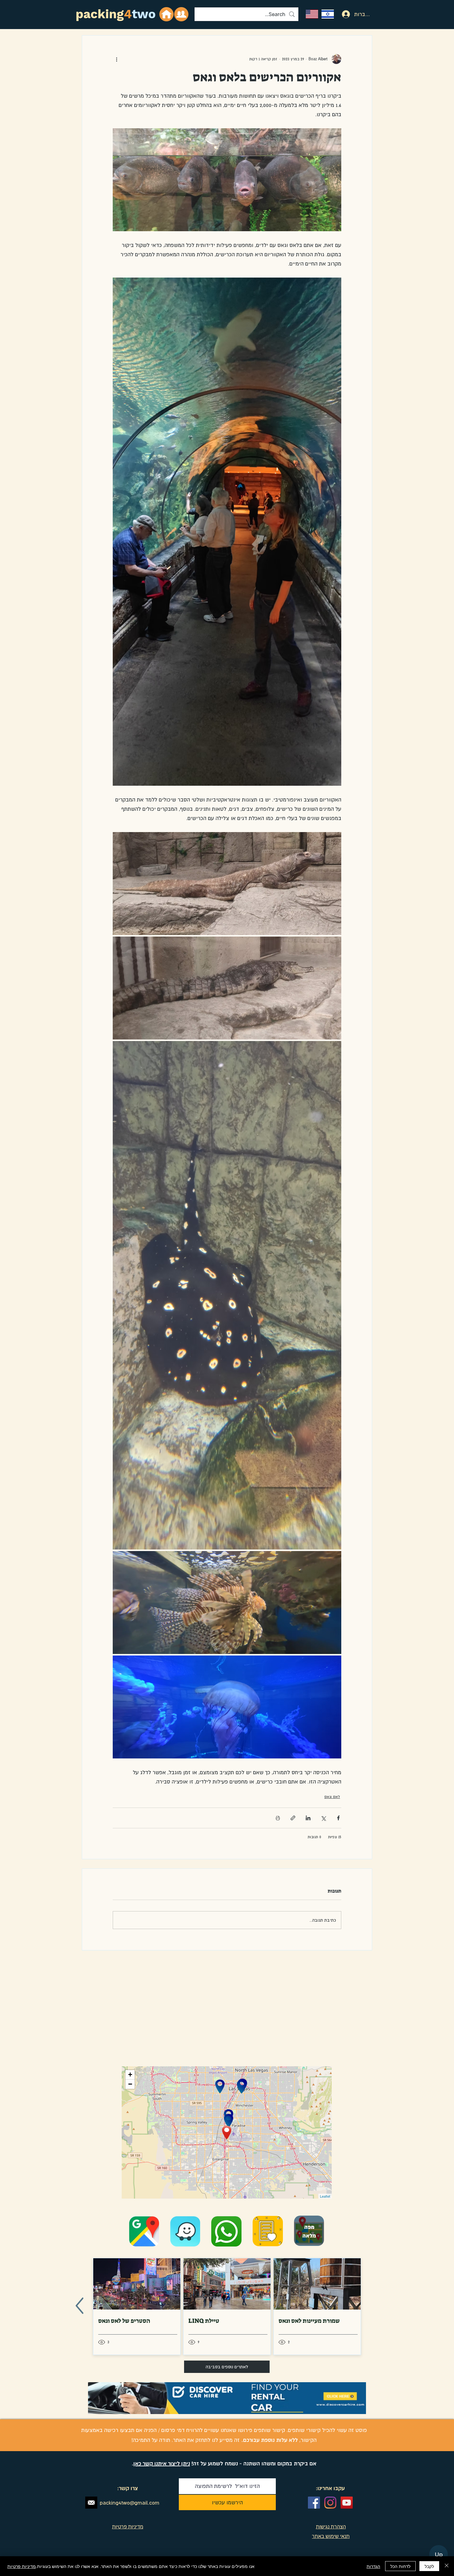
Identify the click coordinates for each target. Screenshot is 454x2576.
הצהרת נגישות (331, 2527)
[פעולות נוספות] (116, 59)
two (144, 14)
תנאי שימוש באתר (331, 2536)
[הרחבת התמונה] (227, 884)
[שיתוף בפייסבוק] (338, 1818)
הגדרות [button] (373, 2566)
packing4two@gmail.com (130, 2503)
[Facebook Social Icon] (314, 2503)
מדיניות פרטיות (22, 2566)
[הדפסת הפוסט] (278, 1818)
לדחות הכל (400, 2566)
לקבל (429, 2566)
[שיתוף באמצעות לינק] (293, 1818)
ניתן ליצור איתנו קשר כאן (162, 2463)
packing (100, 14)
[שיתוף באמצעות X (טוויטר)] (323, 1818)
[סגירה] (447, 2566)
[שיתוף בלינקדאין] (308, 1818)
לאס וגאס (332, 1797)
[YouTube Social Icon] (347, 2503)
